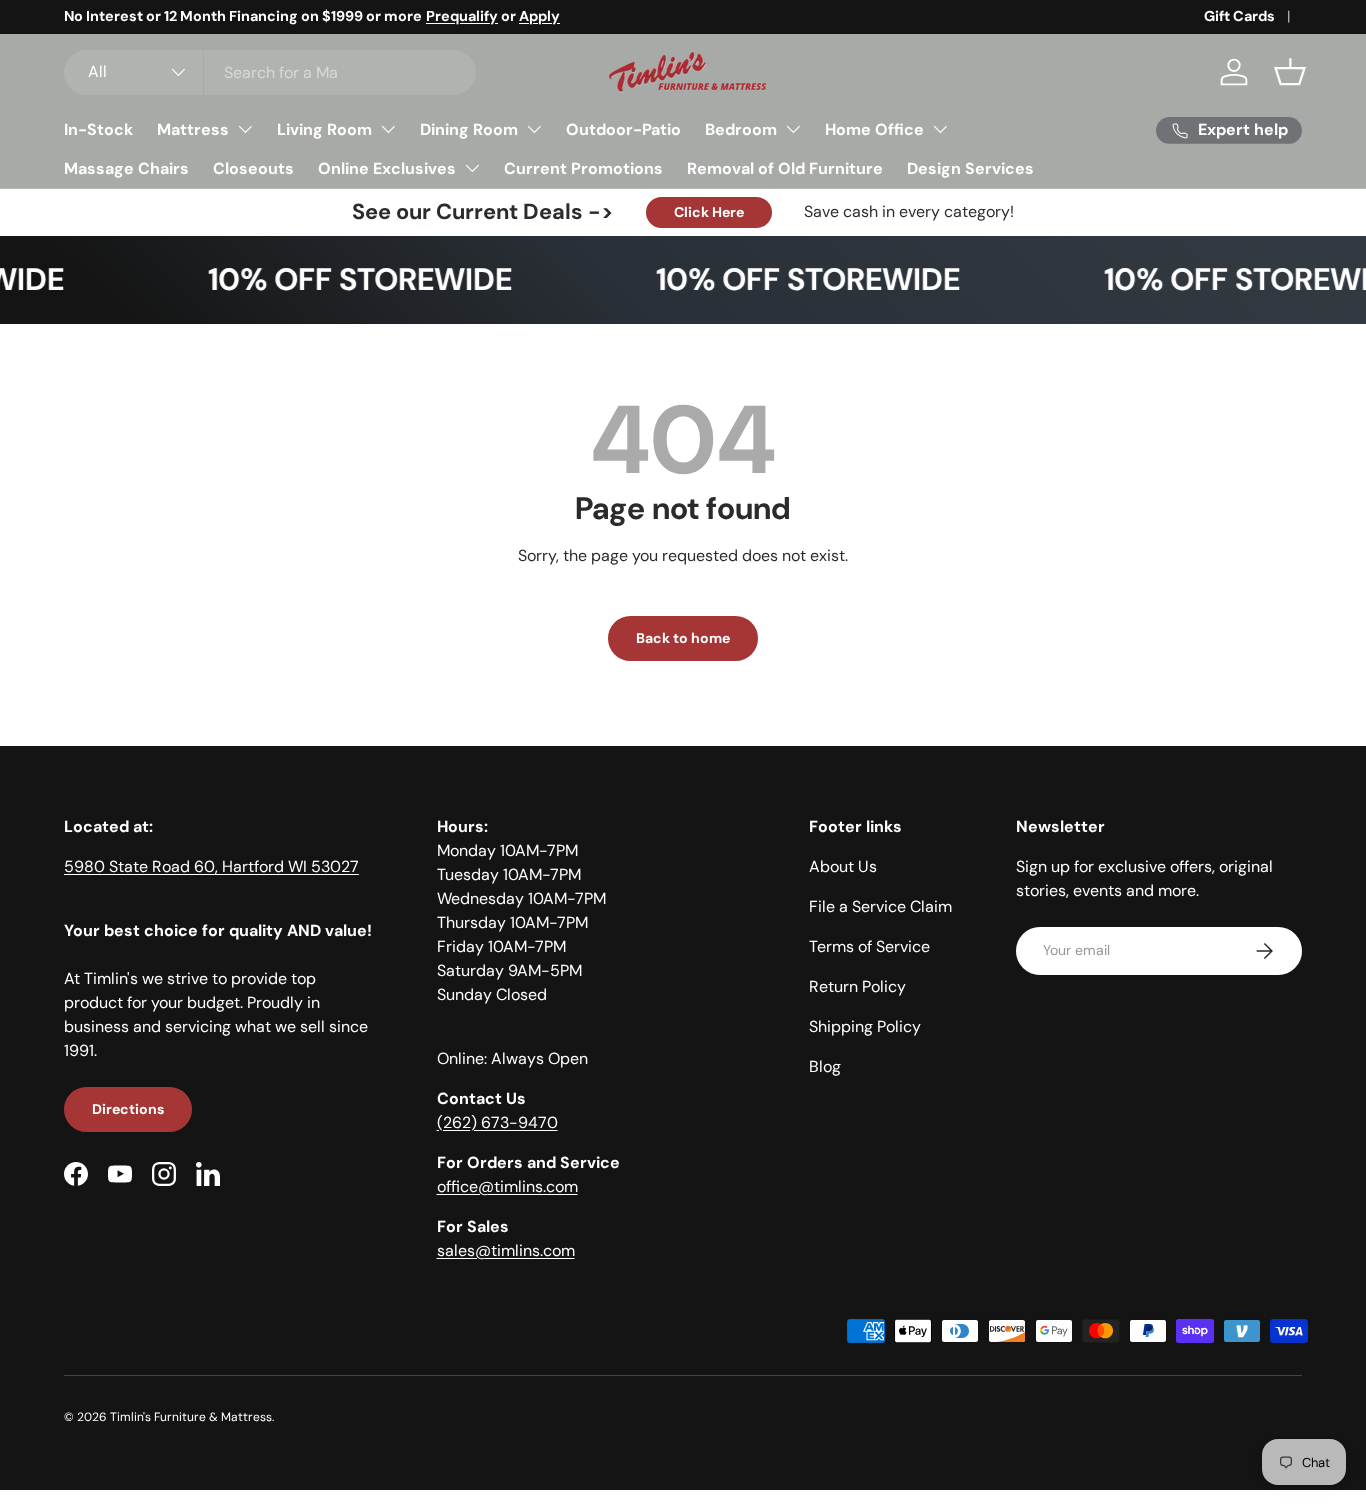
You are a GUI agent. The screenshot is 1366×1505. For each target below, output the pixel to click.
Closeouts (253, 168)
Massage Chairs (126, 168)
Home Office (874, 129)
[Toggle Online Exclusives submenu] (472, 168)
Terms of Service (869, 946)
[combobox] (270, 72)
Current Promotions (583, 168)
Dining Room (469, 129)
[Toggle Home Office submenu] (940, 129)
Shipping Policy (865, 1026)
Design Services (970, 168)
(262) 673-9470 (497, 1122)
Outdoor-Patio (623, 129)
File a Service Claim (880, 906)
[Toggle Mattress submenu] (245, 129)
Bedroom (741, 129)
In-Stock (98, 129)
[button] (1290, 72)
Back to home (683, 638)
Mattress (193, 129)
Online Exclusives (387, 168)
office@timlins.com (507, 1186)
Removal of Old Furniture (785, 168)
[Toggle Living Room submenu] (388, 129)
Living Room (324, 129)
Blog (825, 1066)
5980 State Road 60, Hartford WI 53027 (211, 866)
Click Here (709, 212)
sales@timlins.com (506, 1250)
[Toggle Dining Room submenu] (534, 129)
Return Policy (857, 986)
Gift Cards (1239, 16)
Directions (128, 1109)
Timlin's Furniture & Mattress (191, 1417)
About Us (843, 866)
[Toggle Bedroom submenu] (793, 129)
